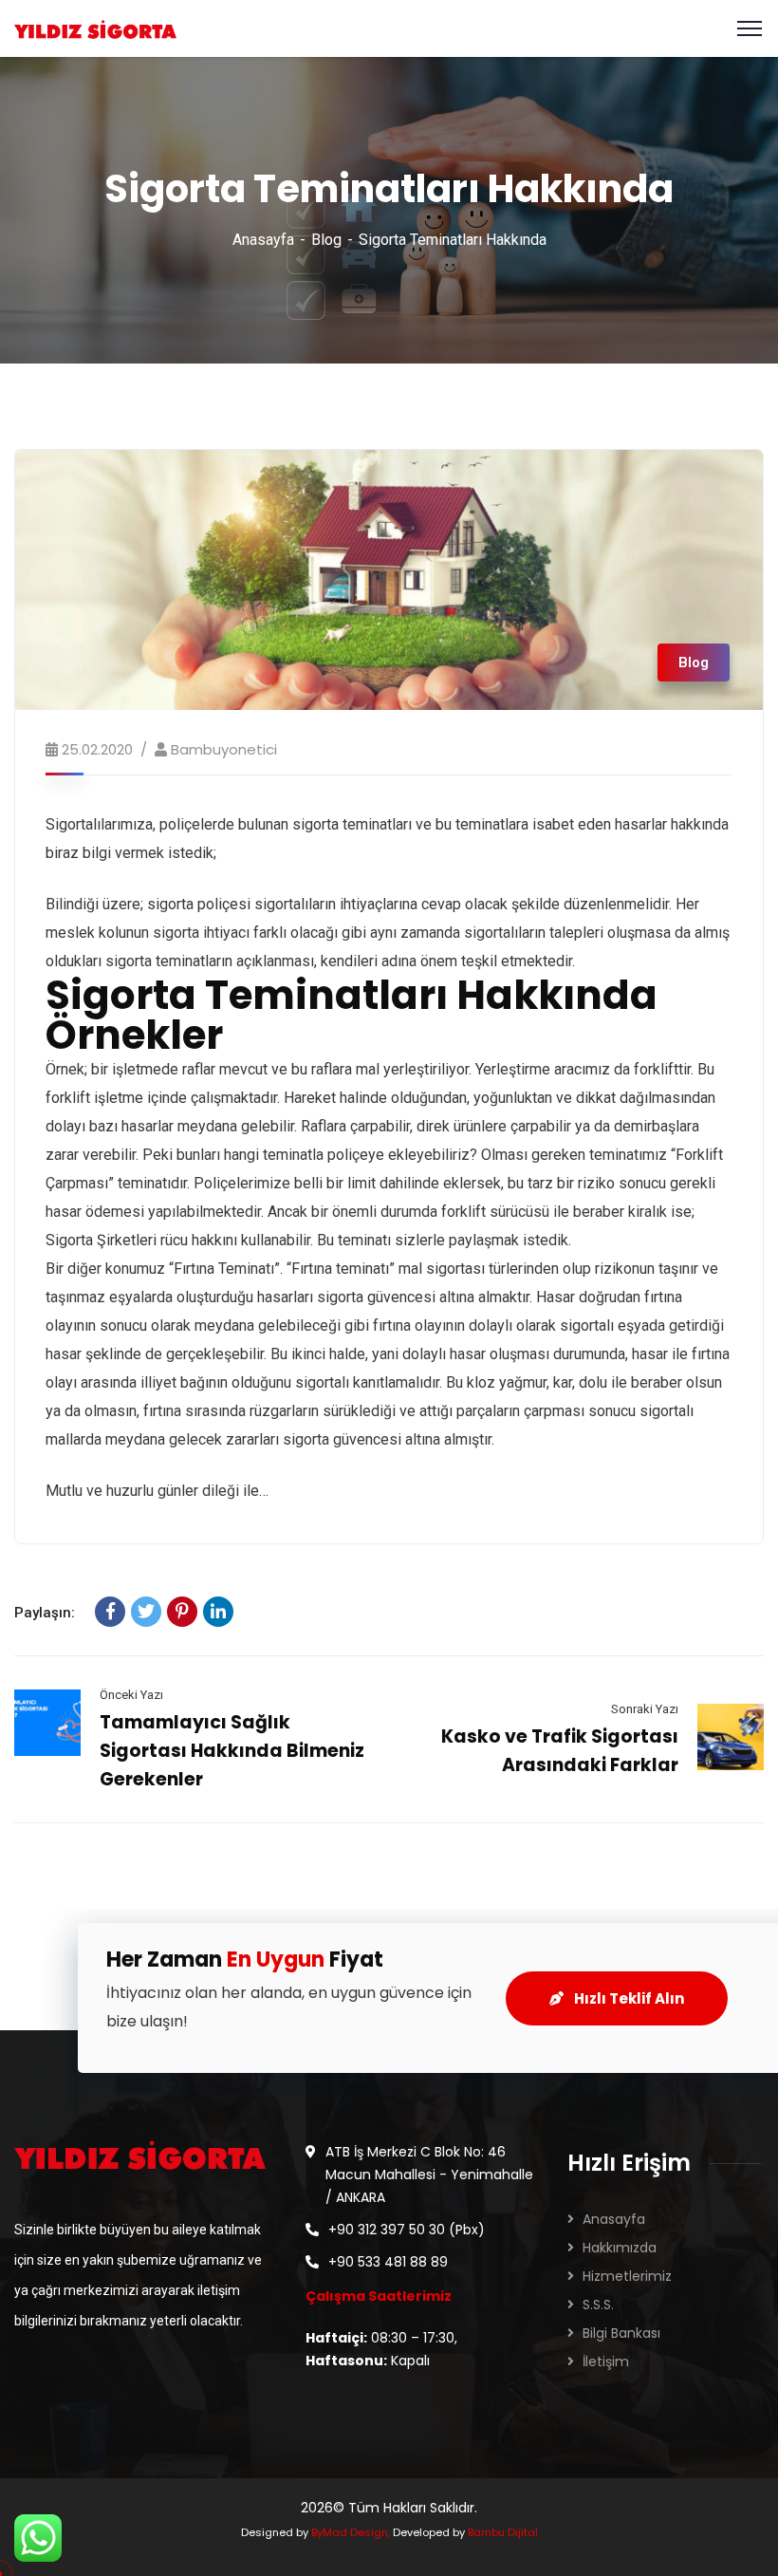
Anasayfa (263, 240)
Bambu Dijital (503, 2532)
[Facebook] (110, 1612)
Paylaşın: (45, 1613)
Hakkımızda (620, 2248)
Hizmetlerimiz (627, 2276)
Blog (326, 240)
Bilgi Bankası (621, 2333)
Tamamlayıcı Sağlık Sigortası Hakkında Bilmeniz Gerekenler (232, 1751)
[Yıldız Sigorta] (95, 28)
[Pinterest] (182, 1612)
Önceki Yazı (131, 1695)
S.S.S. (598, 2305)
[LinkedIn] (218, 1612)
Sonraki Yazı (645, 1709)
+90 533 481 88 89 (388, 2262)
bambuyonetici (224, 749)
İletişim (606, 2361)
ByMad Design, (351, 2532)
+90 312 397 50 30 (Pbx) (407, 2230)
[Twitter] (146, 1612)
